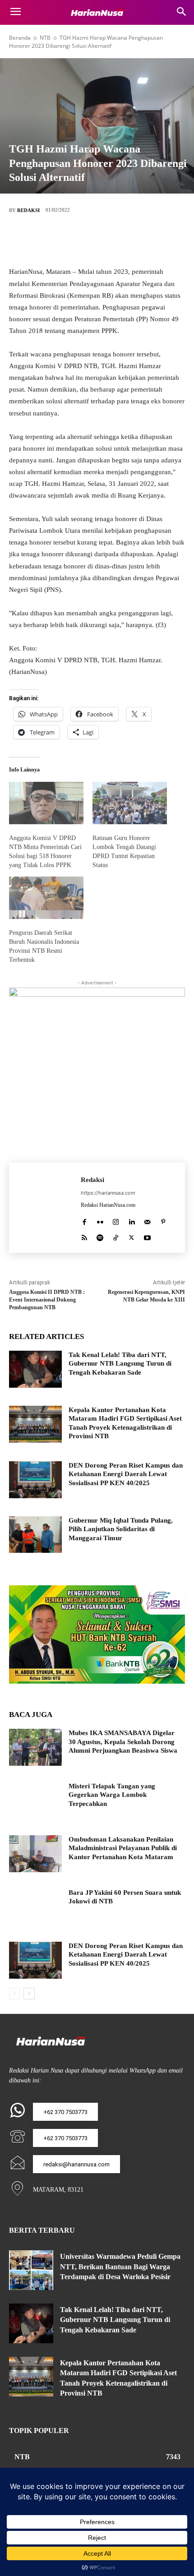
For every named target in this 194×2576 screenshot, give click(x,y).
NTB (45, 38)
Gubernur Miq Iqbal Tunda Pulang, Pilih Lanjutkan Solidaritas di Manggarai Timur (121, 1529)
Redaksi (28, 210)
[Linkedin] (132, 1220)
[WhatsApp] (138, 240)
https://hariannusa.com (108, 1193)
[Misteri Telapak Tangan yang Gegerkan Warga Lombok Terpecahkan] (35, 1800)
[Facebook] (56, 240)
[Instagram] (116, 1220)
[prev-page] (15, 1994)
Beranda (20, 38)
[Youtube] (147, 1235)
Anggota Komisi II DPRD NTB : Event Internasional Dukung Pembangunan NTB (47, 1300)
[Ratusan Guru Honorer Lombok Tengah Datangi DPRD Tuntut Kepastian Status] (130, 803)
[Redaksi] (45, 1208)
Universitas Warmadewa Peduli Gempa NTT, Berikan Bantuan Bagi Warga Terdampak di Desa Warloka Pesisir (120, 2267)
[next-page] (29, 1994)
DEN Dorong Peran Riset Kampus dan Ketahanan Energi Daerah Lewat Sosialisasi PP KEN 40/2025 (126, 1474)
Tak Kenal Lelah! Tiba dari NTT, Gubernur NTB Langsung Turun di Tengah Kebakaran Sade (120, 1364)
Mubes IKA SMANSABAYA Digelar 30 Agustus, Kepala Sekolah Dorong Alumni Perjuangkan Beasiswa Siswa (123, 1742)
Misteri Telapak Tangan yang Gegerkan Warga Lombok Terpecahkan (112, 1795)
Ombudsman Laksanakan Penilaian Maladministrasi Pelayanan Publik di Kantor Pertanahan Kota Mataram (123, 1848)
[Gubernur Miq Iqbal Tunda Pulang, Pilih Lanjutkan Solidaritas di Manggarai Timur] (35, 1535)
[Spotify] (100, 1235)
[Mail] (147, 1220)
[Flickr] (100, 1220)
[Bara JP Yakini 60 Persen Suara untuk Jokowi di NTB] (35, 1907)
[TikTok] (116, 1235)
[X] (83, 240)
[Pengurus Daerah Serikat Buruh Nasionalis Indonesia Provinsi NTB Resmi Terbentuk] (46, 898)
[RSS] (84, 1235)
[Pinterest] (111, 240)
